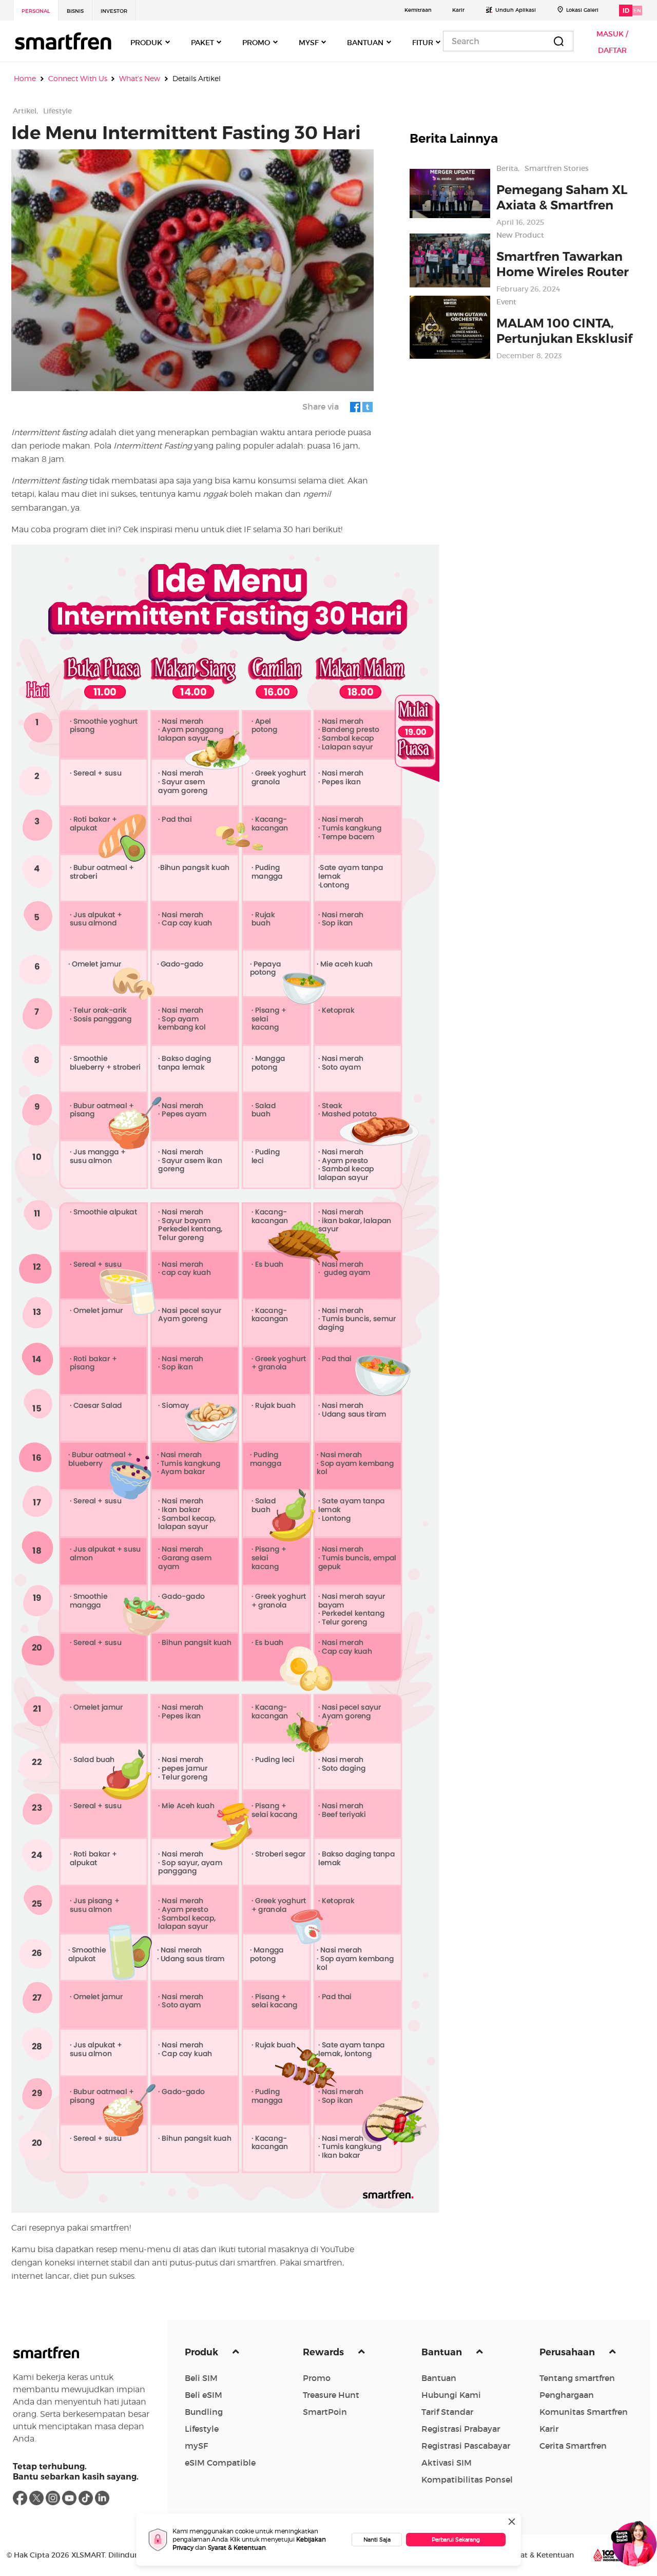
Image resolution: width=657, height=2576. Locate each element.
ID (626, 11)
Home (25, 79)
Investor (114, 11)
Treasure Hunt (331, 2395)
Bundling (204, 2412)
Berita (507, 168)
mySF (196, 2446)
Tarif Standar (447, 2412)
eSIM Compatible (220, 2463)
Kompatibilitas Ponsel (467, 2480)
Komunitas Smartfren (584, 2412)
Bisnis (75, 11)
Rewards (324, 2352)
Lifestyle (57, 111)
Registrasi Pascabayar (466, 2446)
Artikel (25, 111)
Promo (317, 2378)
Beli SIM (201, 2378)
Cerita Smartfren (573, 2446)
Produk (202, 2352)
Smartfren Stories (557, 168)
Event (506, 302)
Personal (36, 11)
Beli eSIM (204, 2395)
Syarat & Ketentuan (237, 2548)
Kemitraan (418, 10)
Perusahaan (568, 2352)
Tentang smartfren (577, 2378)
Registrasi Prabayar (461, 2429)
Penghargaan (567, 2395)
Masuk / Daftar (612, 42)
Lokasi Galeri (582, 10)
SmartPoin (325, 2412)
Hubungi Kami (451, 2395)
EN (637, 11)
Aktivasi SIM (447, 2463)
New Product (520, 235)
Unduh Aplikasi (516, 10)
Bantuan (443, 2352)
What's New (140, 79)
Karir (458, 10)
